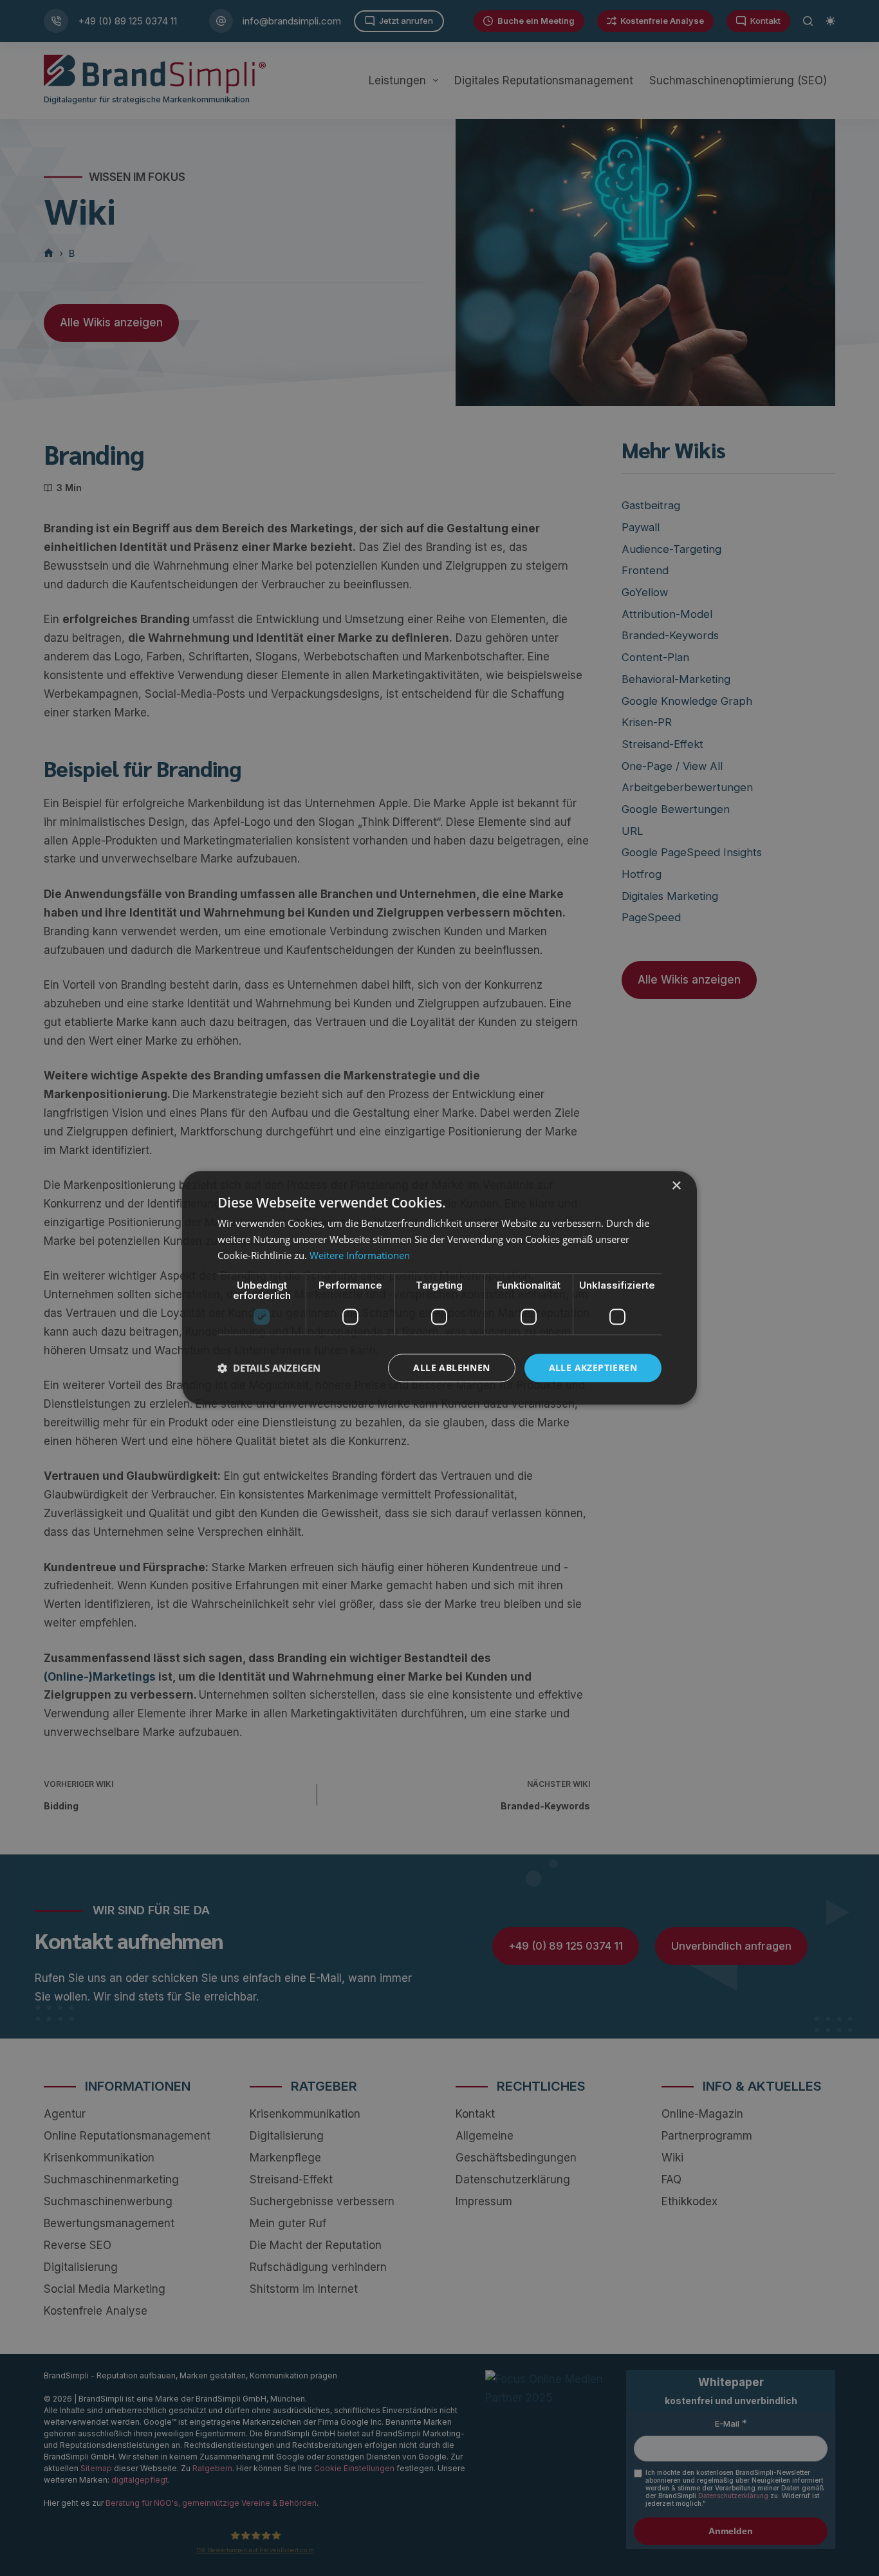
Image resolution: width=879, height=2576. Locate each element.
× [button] (676, 1186)
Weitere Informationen (360, 1255)
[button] (269, 1368)
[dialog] (439, 1288)
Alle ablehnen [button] (451, 1367)
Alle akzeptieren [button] (593, 1367)
